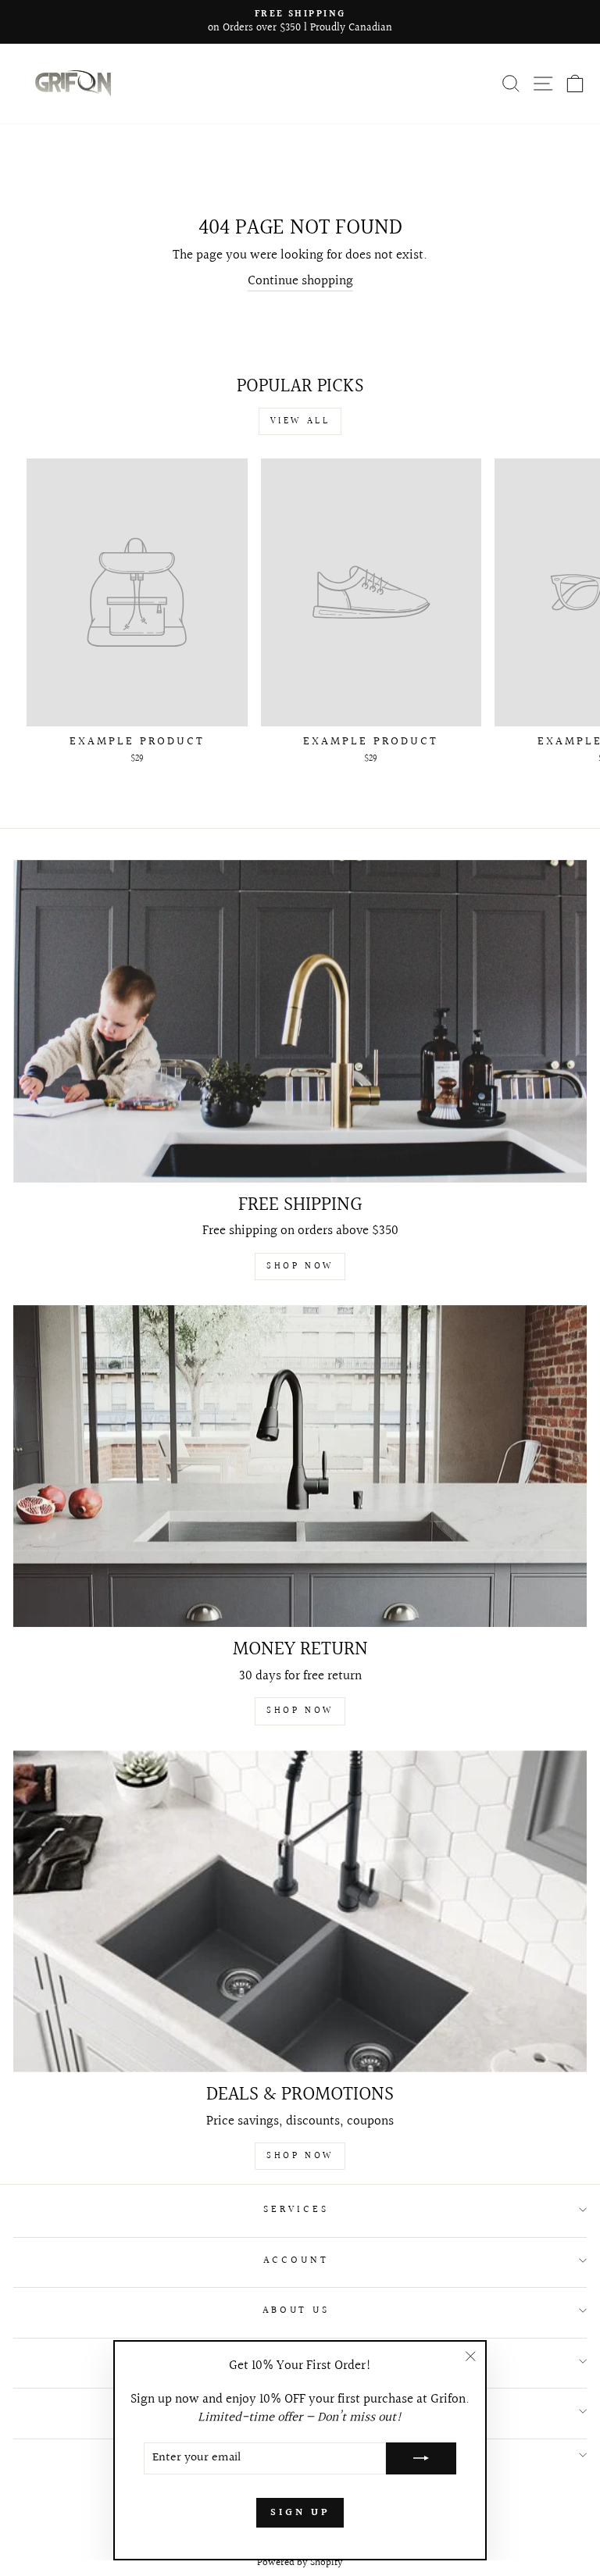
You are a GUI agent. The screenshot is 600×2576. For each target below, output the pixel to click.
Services (296, 2210)
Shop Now (300, 1267)
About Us (296, 2310)
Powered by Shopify (300, 2563)
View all (300, 421)
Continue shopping (300, 282)
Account (296, 2260)
